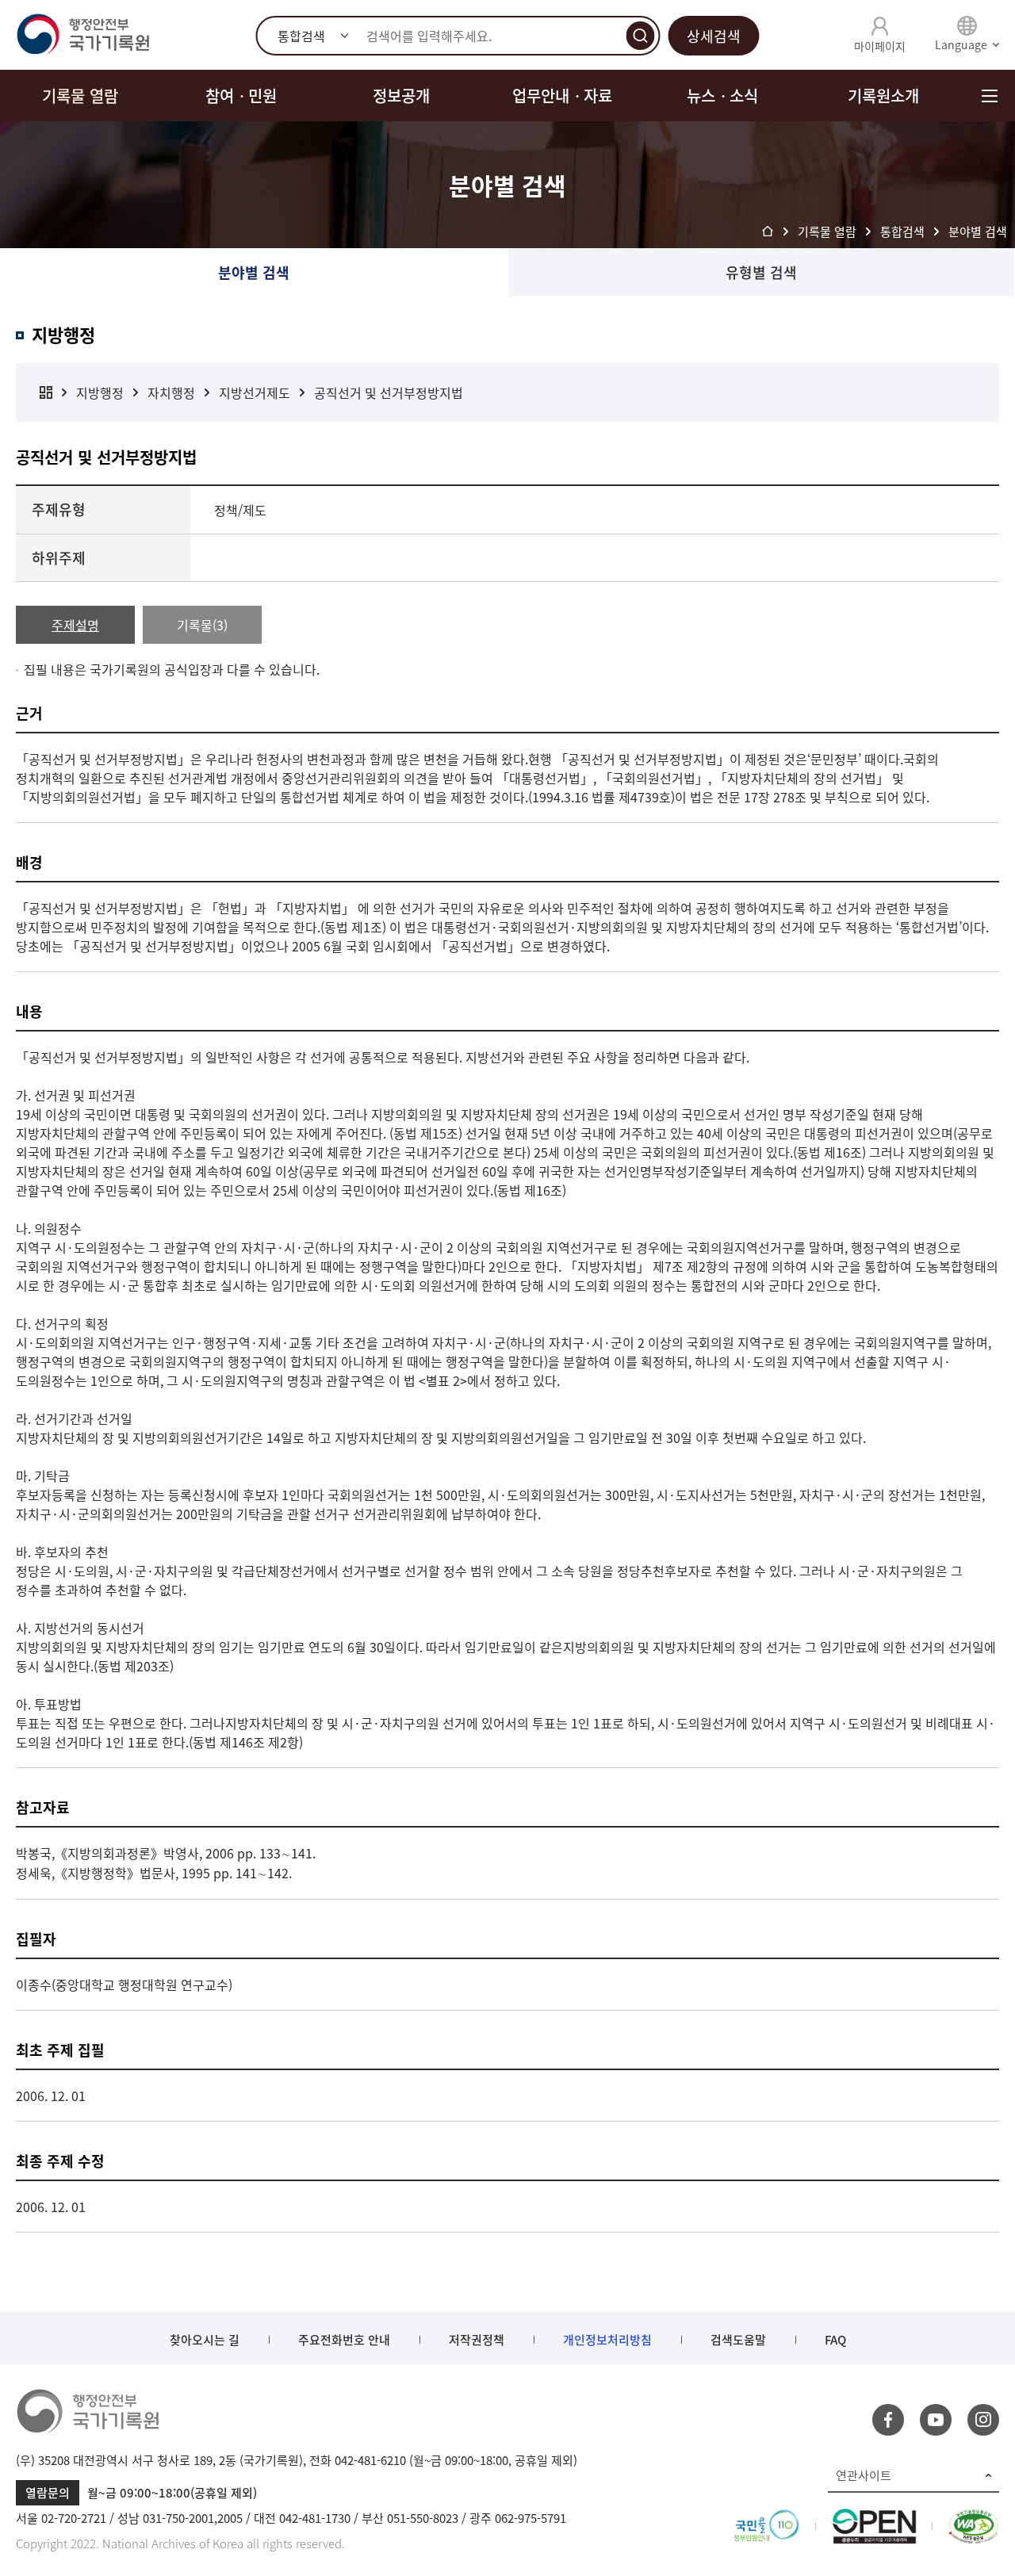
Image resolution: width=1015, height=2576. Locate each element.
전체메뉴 (989, 96)
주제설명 (75, 625)
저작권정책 (477, 2340)
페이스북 (888, 2420)
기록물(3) (202, 625)
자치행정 (171, 392)
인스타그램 (983, 2420)
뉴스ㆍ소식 (722, 96)
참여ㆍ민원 (241, 96)
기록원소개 (883, 96)
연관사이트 (864, 2475)
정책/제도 (240, 510)
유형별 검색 (761, 272)
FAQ (835, 2340)
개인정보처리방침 (607, 2340)
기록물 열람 (80, 96)
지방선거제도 (255, 392)
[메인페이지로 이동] (82, 35)
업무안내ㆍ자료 (562, 96)
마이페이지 (880, 46)
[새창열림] (766, 2518)
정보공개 (401, 96)
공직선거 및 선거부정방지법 (389, 392)
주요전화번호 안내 (344, 2340)
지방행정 (100, 392)
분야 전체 (46, 392)
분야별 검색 (254, 272)
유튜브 (936, 2420)
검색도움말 (738, 2340)
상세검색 (714, 36)
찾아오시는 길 (205, 2340)
